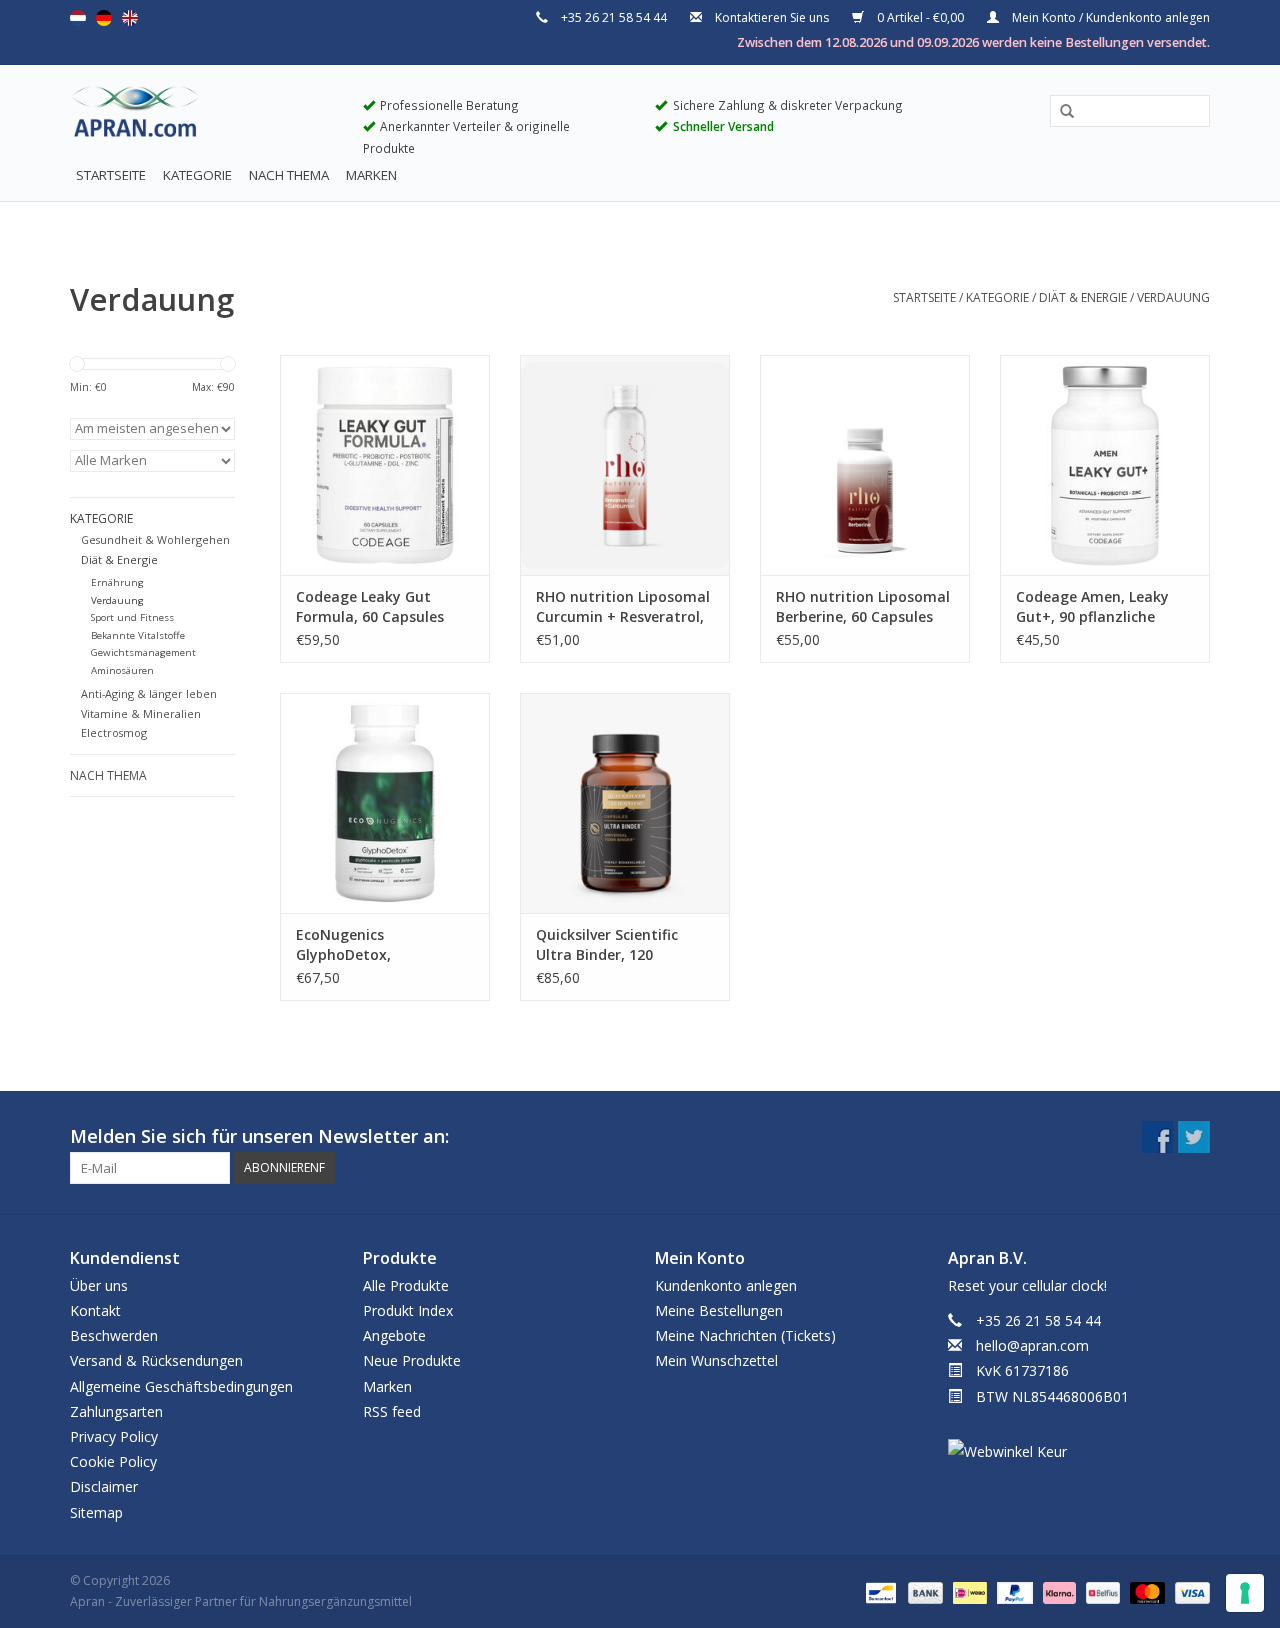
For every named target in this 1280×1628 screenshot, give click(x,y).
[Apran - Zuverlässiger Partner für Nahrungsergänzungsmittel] (201, 116)
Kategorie (197, 175)
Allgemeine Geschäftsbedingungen (181, 1386)
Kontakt (95, 1310)
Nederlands (78, 18)
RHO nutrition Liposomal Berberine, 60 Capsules (863, 606)
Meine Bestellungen (719, 1310)
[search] (1130, 110)
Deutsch (104, 18)
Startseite (111, 175)
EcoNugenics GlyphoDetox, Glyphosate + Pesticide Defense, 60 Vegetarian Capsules (377, 945)
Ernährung (117, 582)
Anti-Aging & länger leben (149, 693)
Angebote (394, 1335)
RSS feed (392, 1411)
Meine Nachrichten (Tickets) (745, 1335)
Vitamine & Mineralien (141, 713)
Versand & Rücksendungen (156, 1360)
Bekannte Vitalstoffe (138, 635)
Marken (371, 175)
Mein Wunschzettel (716, 1360)
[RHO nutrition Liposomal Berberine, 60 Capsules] (865, 465)
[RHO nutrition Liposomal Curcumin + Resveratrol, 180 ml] (625, 465)
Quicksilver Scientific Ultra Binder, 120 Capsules (607, 945)
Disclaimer (104, 1486)
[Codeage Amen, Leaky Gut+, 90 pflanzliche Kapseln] (1105, 465)
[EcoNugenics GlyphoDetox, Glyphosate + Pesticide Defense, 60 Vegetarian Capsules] (385, 803)
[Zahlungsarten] (879, 1591)
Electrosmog (114, 732)
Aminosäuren (122, 670)
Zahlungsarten (116, 1411)
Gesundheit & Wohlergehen (155, 539)
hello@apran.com (1032, 1345)
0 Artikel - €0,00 (920, 17)
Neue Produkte (412, 1360)
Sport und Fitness (132, 617)
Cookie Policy (113, 1461)
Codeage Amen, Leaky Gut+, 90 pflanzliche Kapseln (1092, 607)
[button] (1060, 112)
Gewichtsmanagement (143, 652)
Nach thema (289, 175)
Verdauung (1173, 297)
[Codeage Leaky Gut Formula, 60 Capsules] (385, 465)
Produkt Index (408, 1310)
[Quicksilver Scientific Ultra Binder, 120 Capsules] (625, 803)
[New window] (1158, 1137)
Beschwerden (114, 1335)
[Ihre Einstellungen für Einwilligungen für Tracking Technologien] (1245, 1593)
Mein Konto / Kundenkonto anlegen (1109, 17)
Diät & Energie (1083, 297)
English (130, 18)
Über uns (99, 1285)
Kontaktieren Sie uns (772, 17)
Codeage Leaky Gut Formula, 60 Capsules (370, 606)
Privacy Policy (114, 1436)
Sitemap (96, 1512)
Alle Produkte (406, 1285)
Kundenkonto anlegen (726, 1285)
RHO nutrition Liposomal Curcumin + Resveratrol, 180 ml (623, 607)
